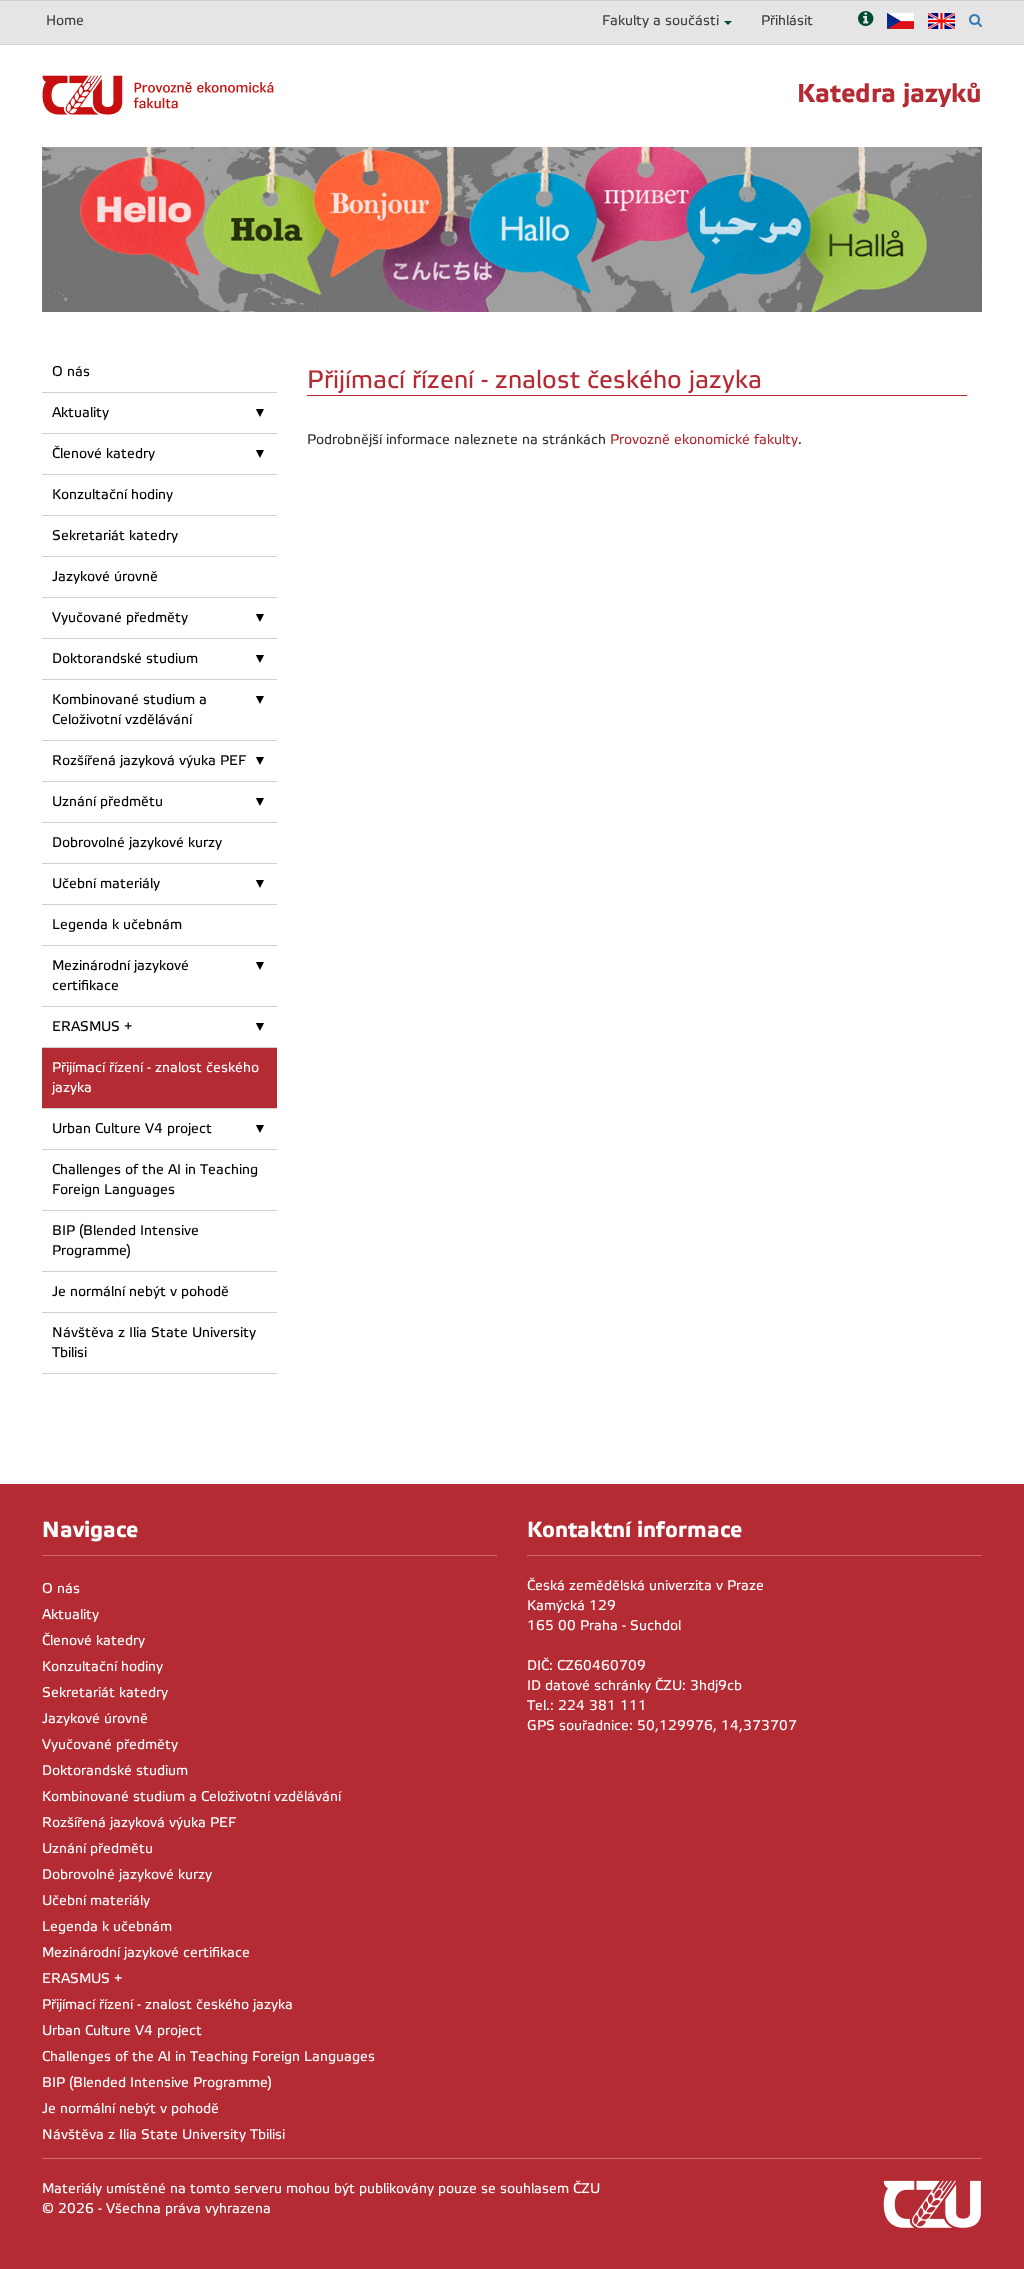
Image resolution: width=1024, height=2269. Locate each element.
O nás (71, 371)
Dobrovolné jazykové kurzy (137, 842)
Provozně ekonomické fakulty (704, 439)
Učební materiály (106, 883)
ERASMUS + (92, 1026)
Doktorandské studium (125, 658)
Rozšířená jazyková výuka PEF (149, 760)
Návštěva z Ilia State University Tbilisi (154, 1342)
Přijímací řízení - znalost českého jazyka (155, 1077)
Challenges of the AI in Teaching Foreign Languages (155, 1179)
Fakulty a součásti (660, 20)
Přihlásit (787, 20)
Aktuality (80, 412)
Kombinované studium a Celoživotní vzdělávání (129, 709)
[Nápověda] (865, 20)
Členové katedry (103, 453)
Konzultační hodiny (112, 494)
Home (65, 20)
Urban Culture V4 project (132, 1128)
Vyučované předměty (120, 617)
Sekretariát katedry (115, 535)
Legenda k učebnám (117, 924)
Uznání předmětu (107, 801)
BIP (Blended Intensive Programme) (125, 1240)
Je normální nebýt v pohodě (140, 1291)
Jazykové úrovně (105, 576)
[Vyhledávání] (975, 20)
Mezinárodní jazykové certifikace (120, 975)
